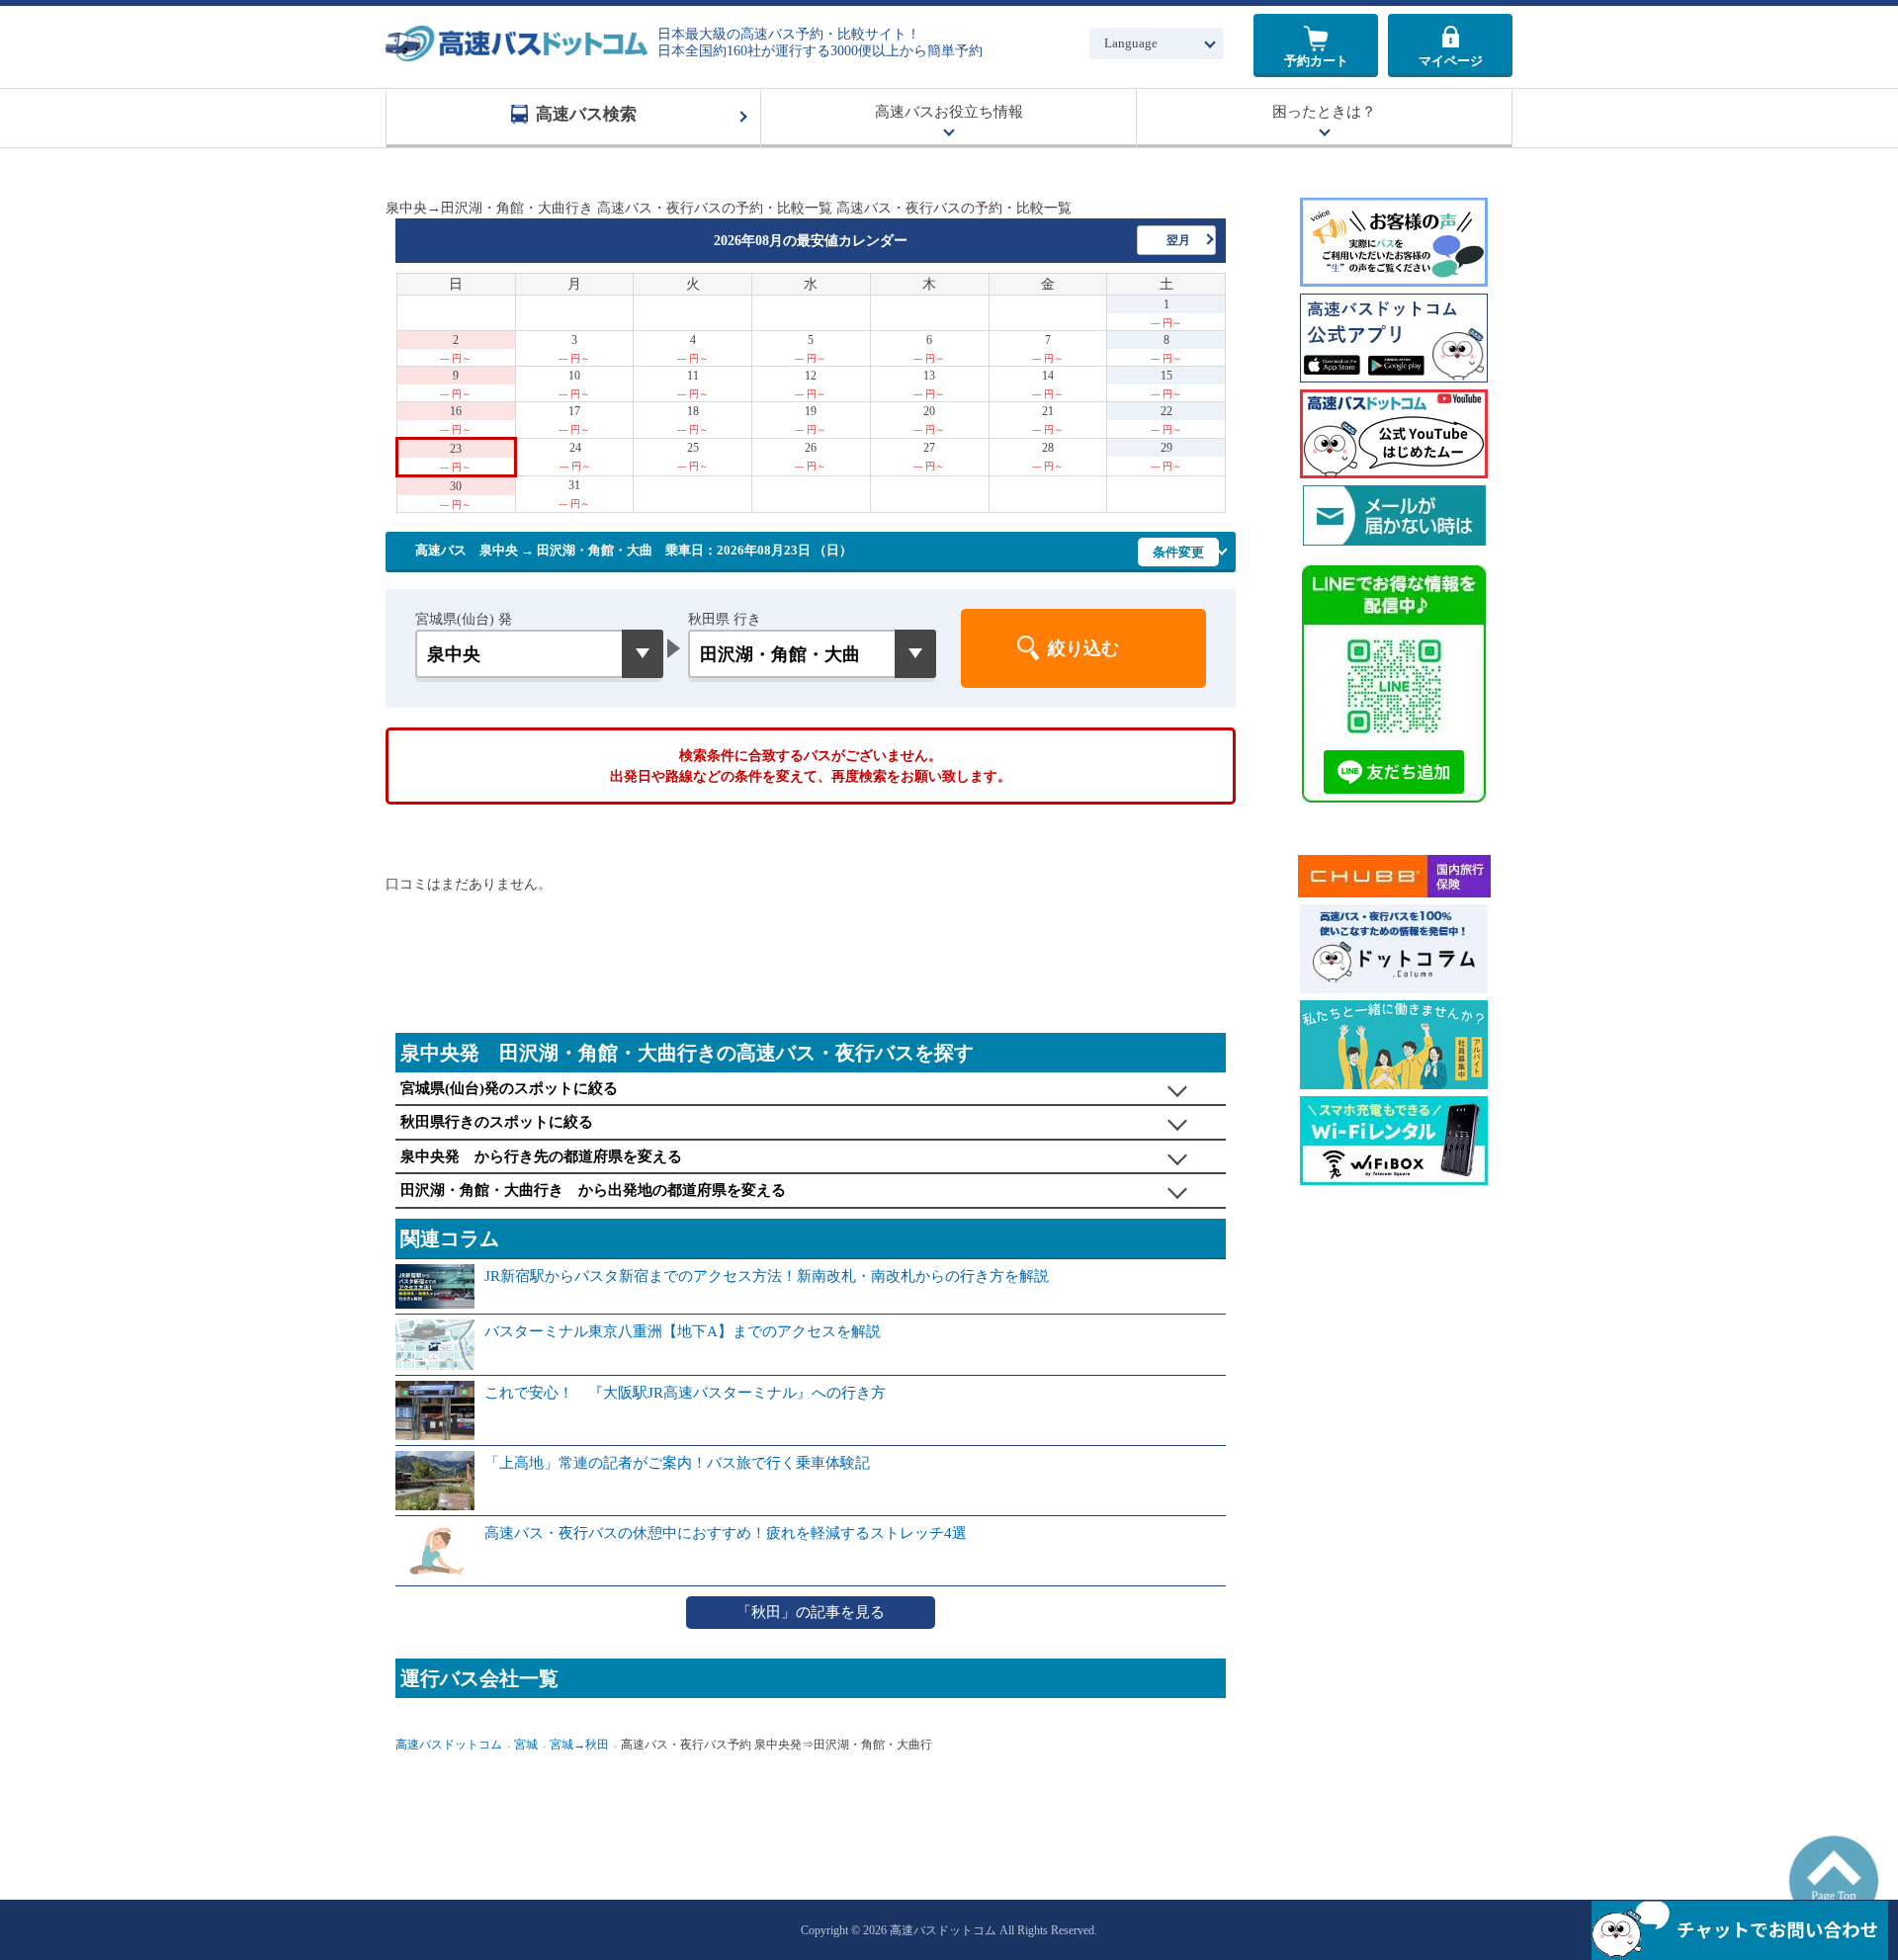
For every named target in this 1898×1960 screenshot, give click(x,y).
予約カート (1316, 61)
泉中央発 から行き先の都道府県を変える (541, 1156)
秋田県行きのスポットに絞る (497, 1122)
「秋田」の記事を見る (811, 1612)
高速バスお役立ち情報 (949, 112)
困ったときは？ (1324, 112)
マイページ (1451, 61)
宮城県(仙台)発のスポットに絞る (509, 1088)
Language (1131, 43)
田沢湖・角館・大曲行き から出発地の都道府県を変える (593, 1190)
